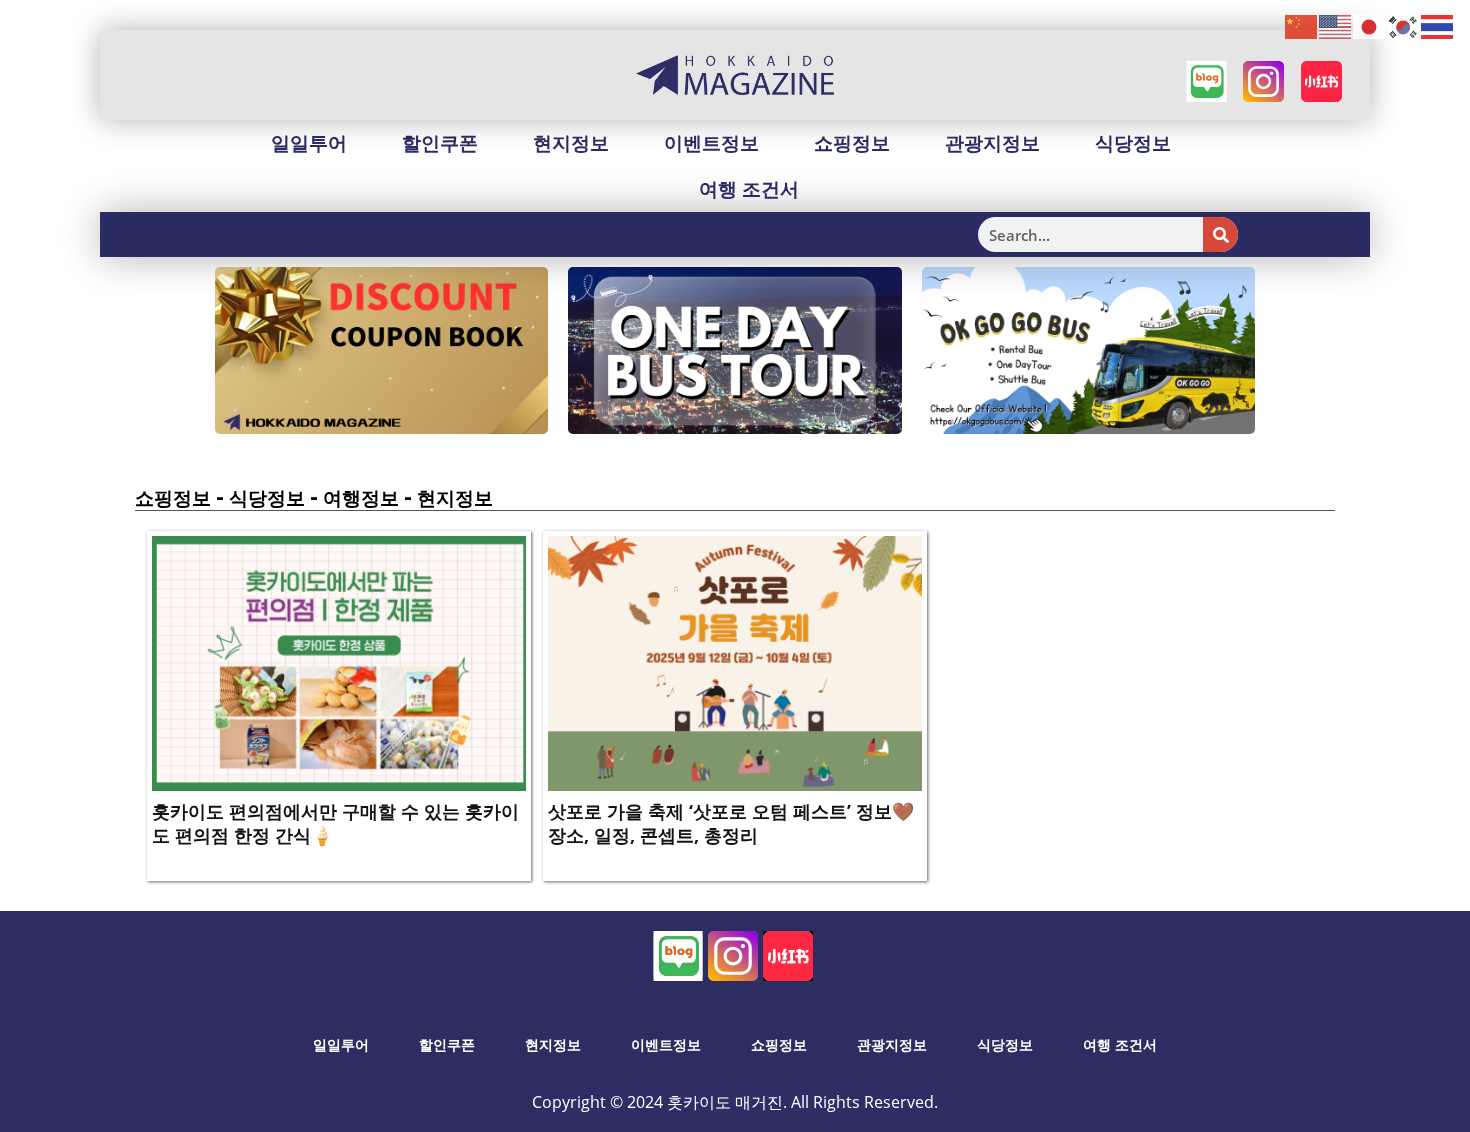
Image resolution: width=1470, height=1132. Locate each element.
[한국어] (1404, 26)
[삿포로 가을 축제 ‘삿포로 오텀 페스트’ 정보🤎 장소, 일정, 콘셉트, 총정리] (735, 662)
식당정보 (1133, 143)
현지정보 (571, 143)
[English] (1336, 26)
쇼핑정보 (852, 143)
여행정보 (361, 498)
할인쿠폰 (440, 143)
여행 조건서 (749, 189)
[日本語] (1370, 26)
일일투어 (309, 143)
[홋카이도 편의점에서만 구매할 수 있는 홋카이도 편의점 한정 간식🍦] (339, 662)
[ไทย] (1438, 26)
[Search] (1220, 234)
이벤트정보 (711, 143)
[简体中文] (1302, 26)
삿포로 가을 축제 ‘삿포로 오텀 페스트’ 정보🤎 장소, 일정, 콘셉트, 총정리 (731, 822)
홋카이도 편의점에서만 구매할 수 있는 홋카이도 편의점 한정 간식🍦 (335, 822)
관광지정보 (992, 143)
